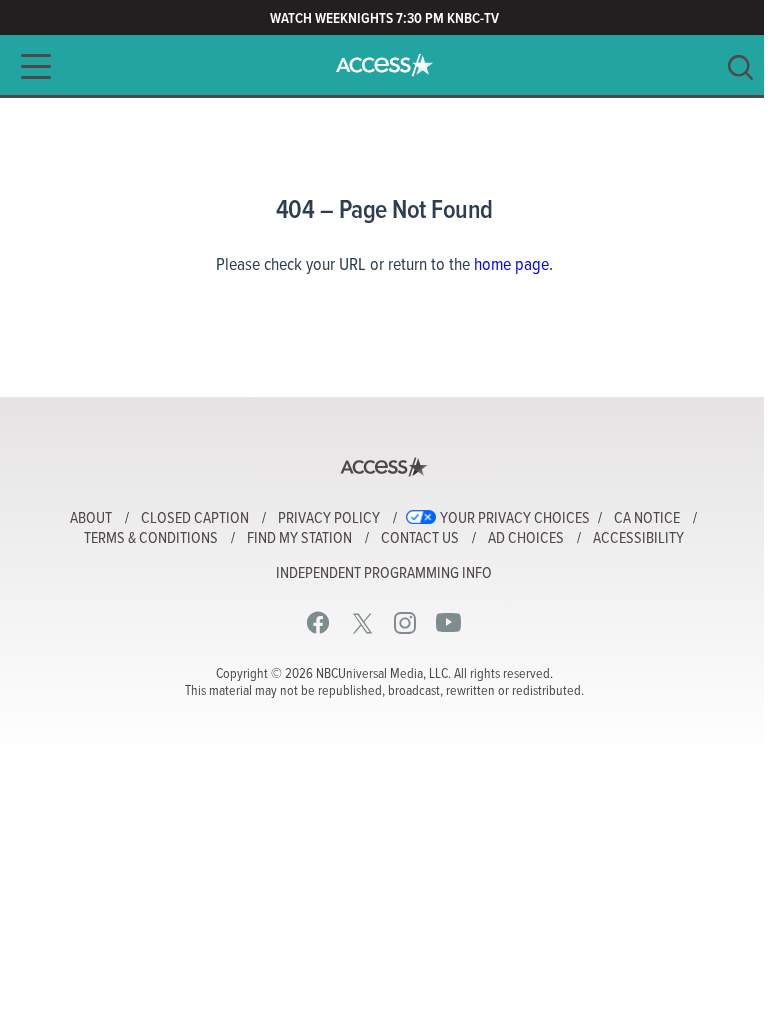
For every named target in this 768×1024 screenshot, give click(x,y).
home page (511, 265)
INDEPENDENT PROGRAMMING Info (384, 574)
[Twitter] (362, 622)
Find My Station (299, 539)
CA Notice (647, 519)
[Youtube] (448, 622)
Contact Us (420, 539)
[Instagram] (405, 622)
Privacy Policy (329, 519)
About (91, 519)
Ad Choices (526, 539)
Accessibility (638, 539)
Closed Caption (195, 519)
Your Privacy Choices (515, 519)
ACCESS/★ (384, 65)
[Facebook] (318, 622)
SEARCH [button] (740, 67)
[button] (30, 66)
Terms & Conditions (151, 539)
